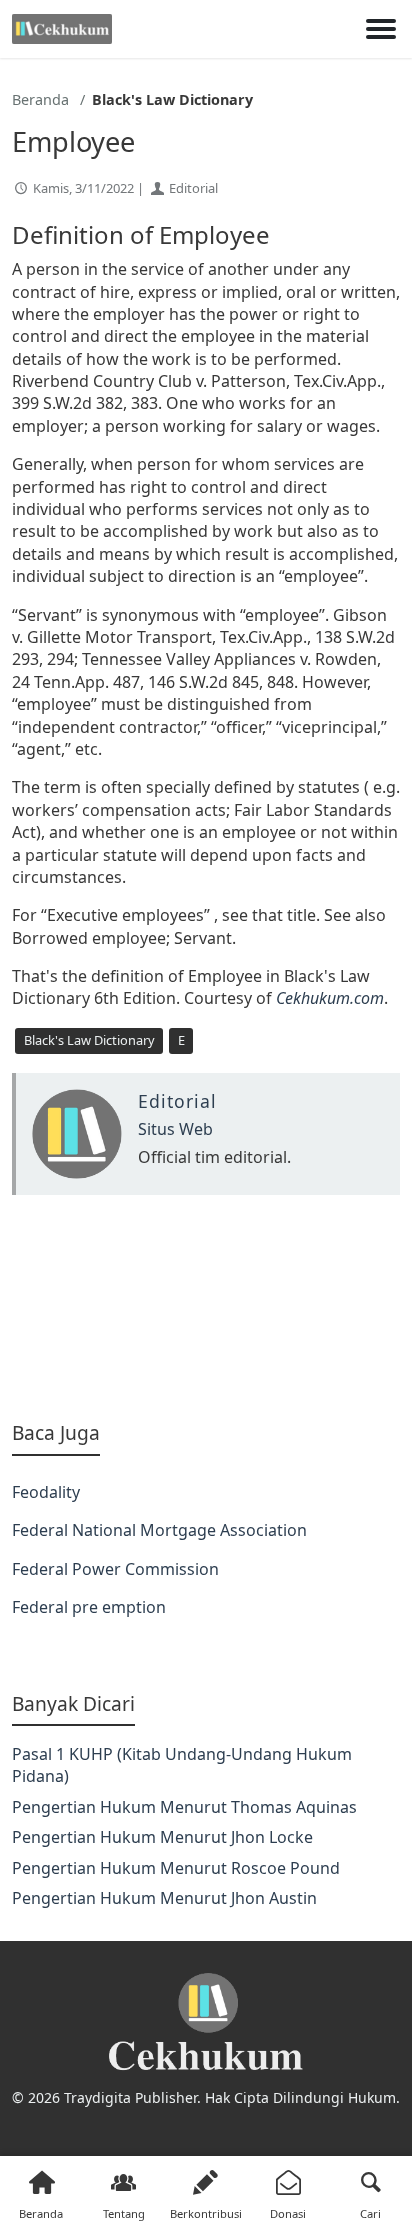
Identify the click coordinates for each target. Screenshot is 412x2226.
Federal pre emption (89, 1607)
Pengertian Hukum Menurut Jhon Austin (164, 1898)
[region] (206, 1308)
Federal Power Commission (115, 1569)
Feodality (46, 1492)
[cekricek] (206, 2022)
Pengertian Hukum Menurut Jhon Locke (162, 1837)
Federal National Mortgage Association (159, 1530)
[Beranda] (62, 29)
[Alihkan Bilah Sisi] (381, 29)
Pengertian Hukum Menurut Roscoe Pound (176, 1868)
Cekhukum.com (330, 998)
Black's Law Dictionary (89, 1040)
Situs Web (175, 1129)
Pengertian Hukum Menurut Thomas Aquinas (184, 1807)
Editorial (193, 188)
